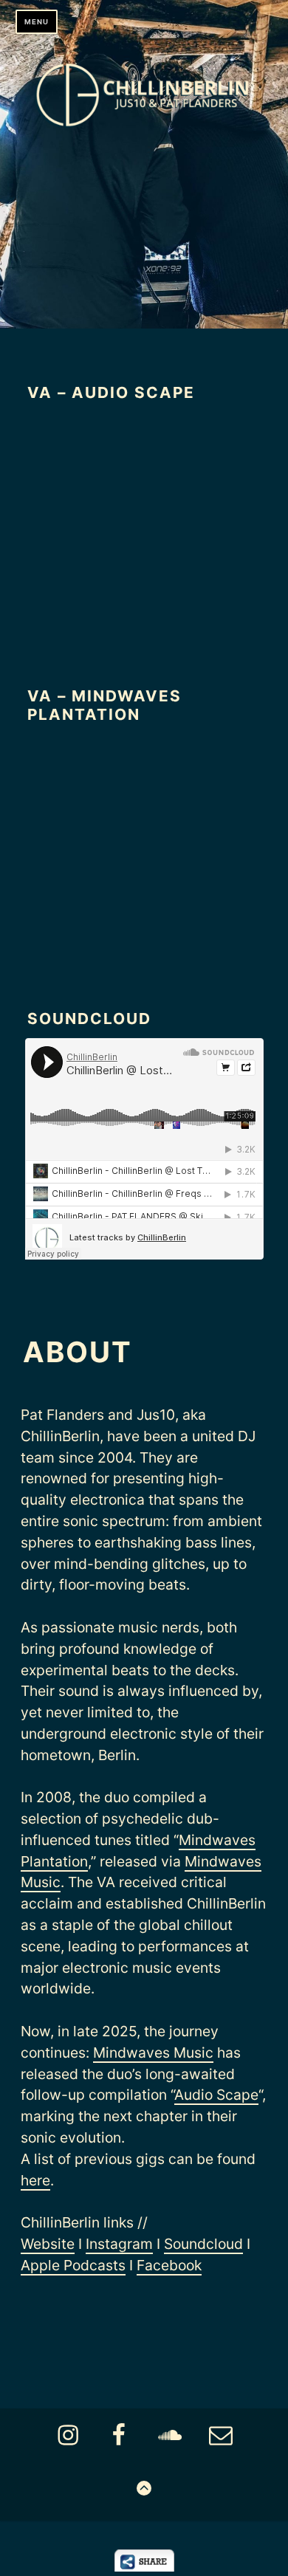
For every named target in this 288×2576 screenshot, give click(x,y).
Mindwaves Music (153, 2053)
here (35, 2180)
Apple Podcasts (73, 2265)
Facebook (169, 2265)
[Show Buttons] (144, 2567)
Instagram (119, 2244)
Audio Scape (216, 2095)
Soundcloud (203, 2244)
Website (48, 2244)
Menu (37, 22)
